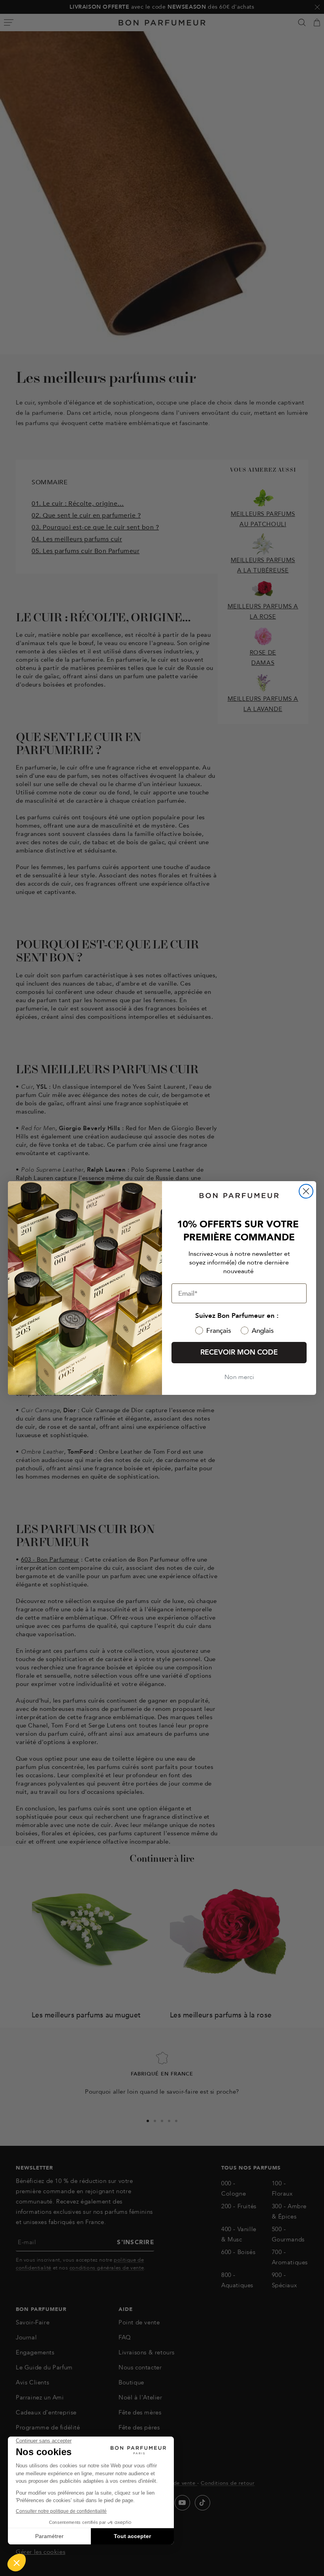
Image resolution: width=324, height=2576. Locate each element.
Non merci (239, 1377)
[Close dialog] (306, 1191)
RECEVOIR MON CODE (239, 1352)
